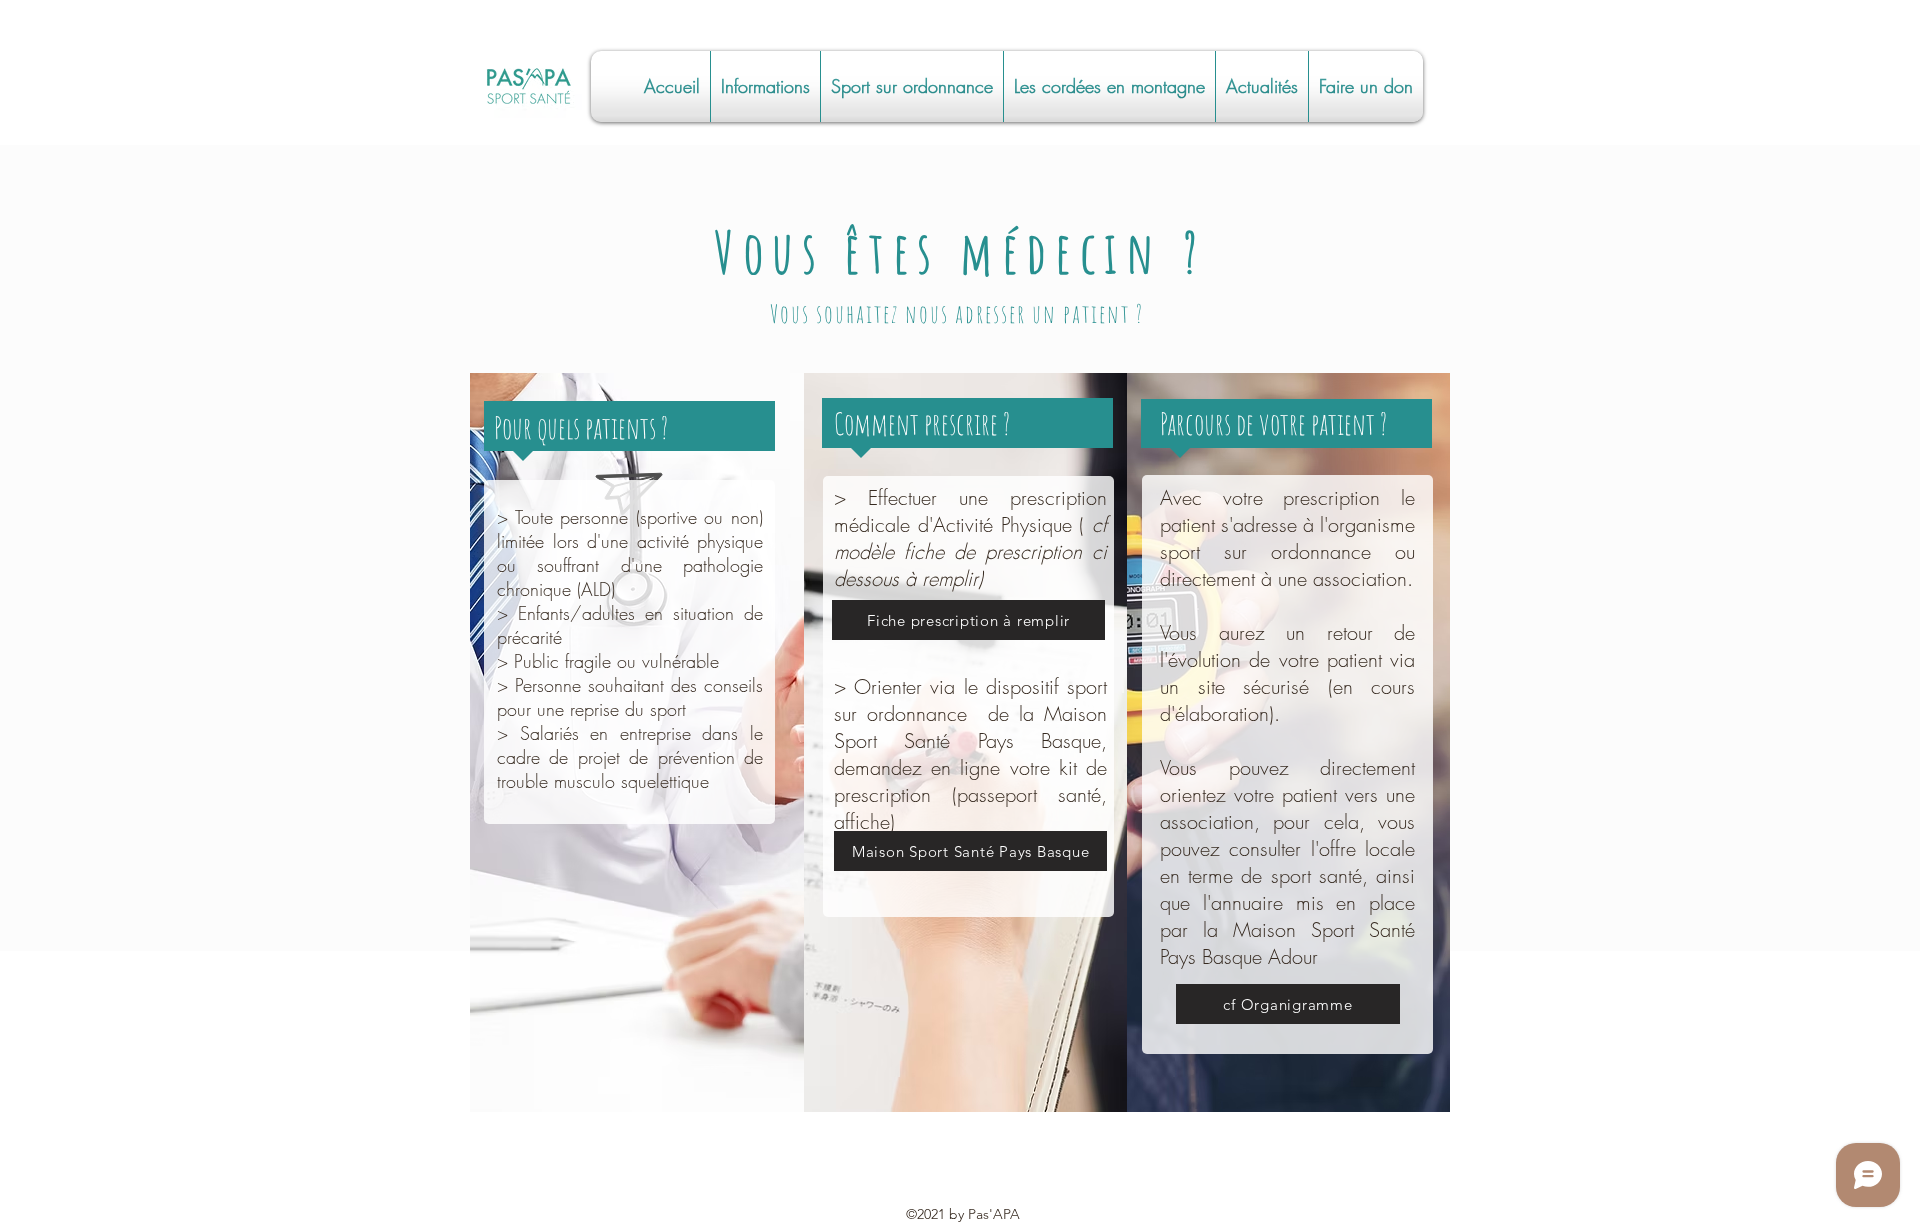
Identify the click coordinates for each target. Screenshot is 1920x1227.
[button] (765, 86)
